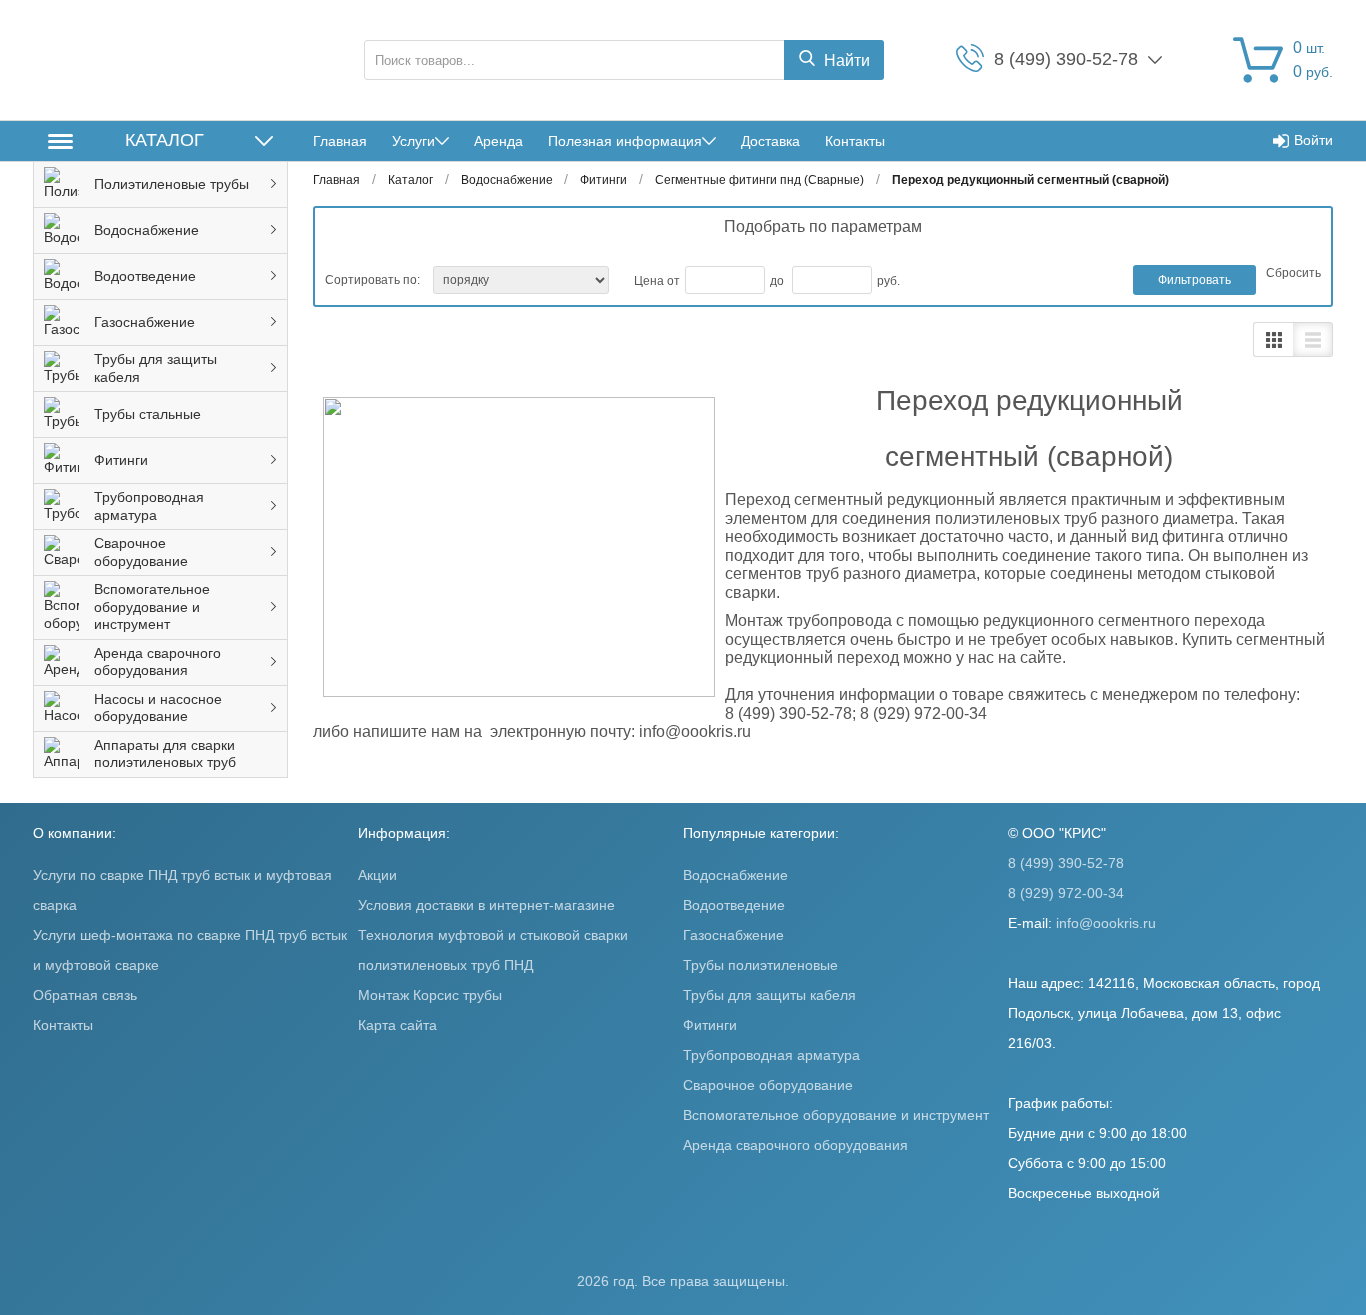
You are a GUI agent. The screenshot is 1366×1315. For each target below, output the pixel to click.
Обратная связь (85, 995)
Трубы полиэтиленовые (760, 965)
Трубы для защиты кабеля (769, 995)
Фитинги (710, 1025)
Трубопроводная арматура (771, 1055)
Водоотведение (734, 905)
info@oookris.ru (1106, 923)
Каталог (164, 140)
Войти (1313, 140)
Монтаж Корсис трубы (430, 995)
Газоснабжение (733, 935)
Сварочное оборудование (768, 1085)
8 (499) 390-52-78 (1066, 863)
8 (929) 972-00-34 (1066, 893)
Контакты (855, 141)
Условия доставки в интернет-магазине (486, 905)
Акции (377, 875)
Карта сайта (397, 1025)
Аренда (498, 141)
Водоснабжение (735, 875)
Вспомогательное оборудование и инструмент (836, 1115)
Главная (340, 141)
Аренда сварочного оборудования (795, 1145)
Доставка (770, 141)
